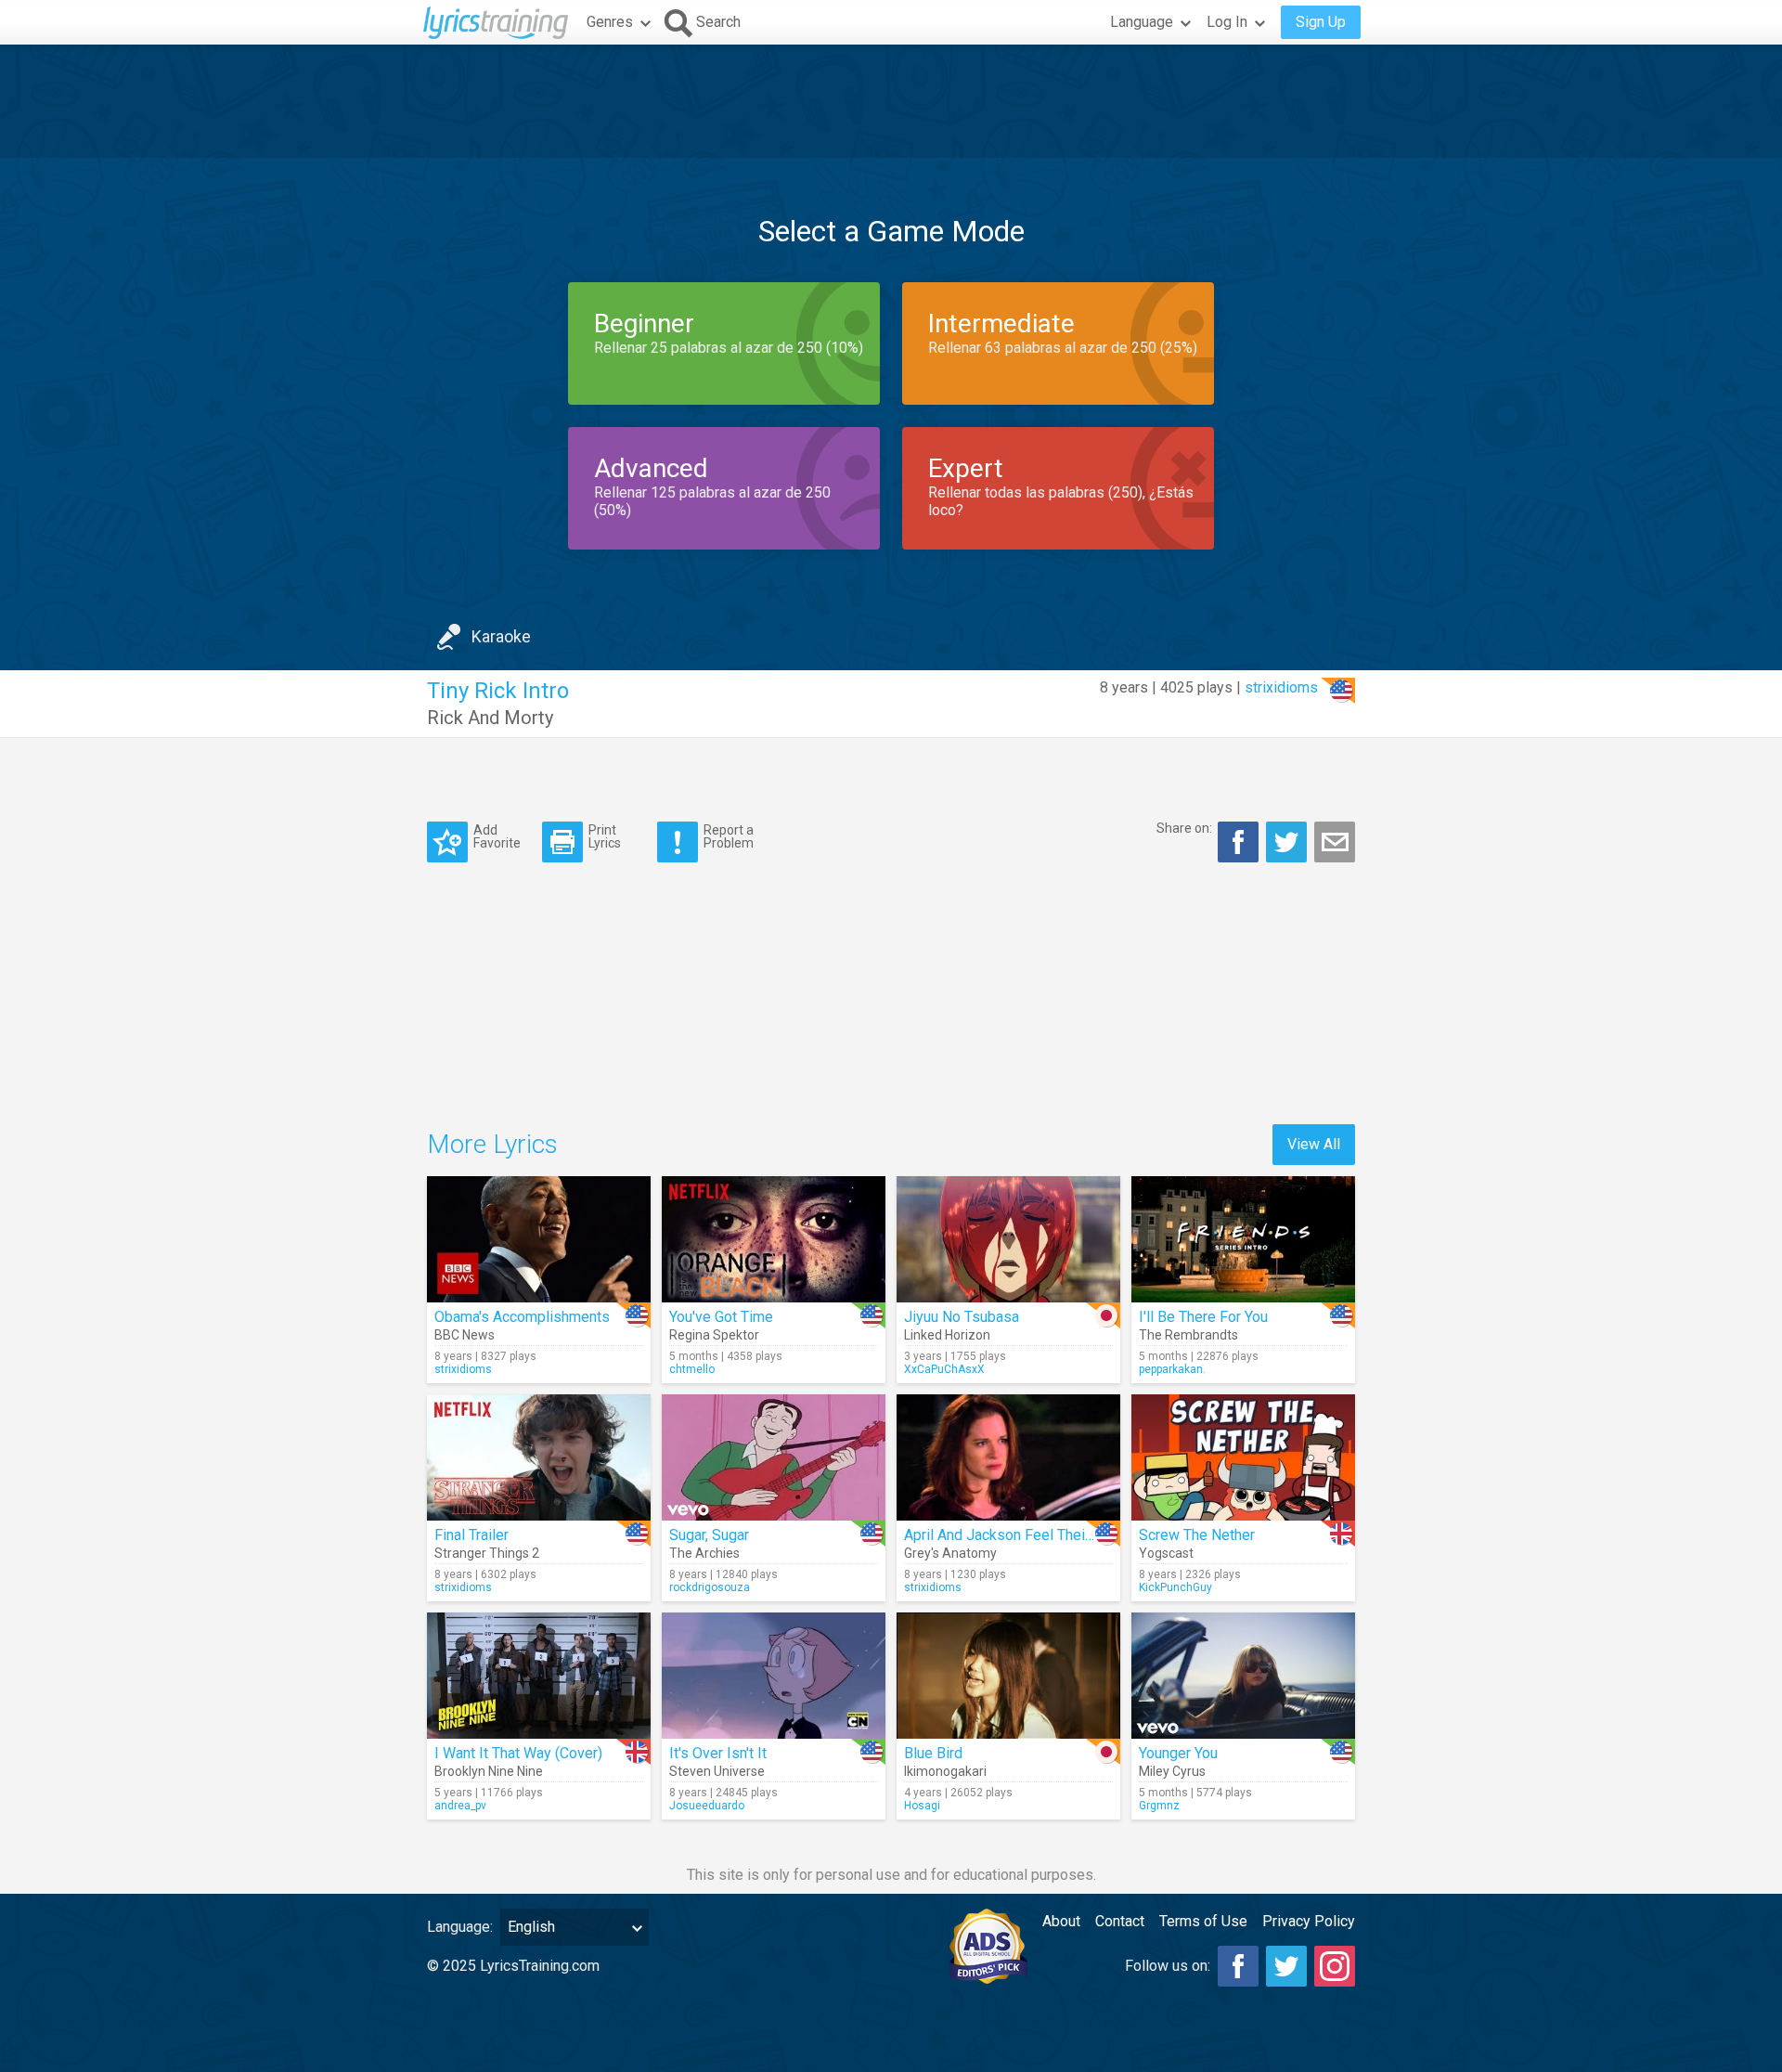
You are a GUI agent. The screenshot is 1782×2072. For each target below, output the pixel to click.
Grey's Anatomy (950, 1553)
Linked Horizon (947, 1335)
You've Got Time (721, 1317)
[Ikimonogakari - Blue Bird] (1008, 1676)
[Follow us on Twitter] (1286, 1966)
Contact (1120, 1921)
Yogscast (1166, 1553)
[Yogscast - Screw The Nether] (1243, 1457)
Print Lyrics (605, 836)
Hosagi (922, 1806)
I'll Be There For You (1203, 1317)
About (1061, 1921)
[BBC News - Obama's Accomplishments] (539, 1239)
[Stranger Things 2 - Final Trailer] (539, 1457)
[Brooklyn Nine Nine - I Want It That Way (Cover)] (539, 1676)
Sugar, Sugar (709, 1535)
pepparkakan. (1172, 1369)
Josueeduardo (707, 1806)
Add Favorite (497, 836)
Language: (460, 1927)
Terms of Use (1203, 1921)
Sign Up (1321, 22)
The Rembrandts (1188, 1335)
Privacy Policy (1309, 1921)
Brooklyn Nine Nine (489, 1771)
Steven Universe (717, 1771)
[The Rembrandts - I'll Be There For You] (1243, 1239)
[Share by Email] (1335, 842)
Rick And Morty (490, 718)
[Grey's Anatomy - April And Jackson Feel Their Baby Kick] (1008, 1457)
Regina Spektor (714, 1335)
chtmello (692, 1369)
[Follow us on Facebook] (1238, 1966)
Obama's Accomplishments (522, 1317)
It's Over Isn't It (718, 1753)
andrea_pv (460, 1806)
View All (1314, 1144)
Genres (610, 22)
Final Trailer (471, 1535)
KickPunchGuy (1175, 1587)
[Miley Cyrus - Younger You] (1243, 1676)
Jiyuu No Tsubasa (962, 1317)
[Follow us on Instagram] (1335, 1966)
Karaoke (501, 636)
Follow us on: (1168, 1966)
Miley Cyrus (1172, 1771)
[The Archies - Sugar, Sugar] (774, 1457)
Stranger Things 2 (487, 1553)
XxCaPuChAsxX (944, 1369)
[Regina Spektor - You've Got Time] (774, 1239)
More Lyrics (492, 1144)
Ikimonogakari (945, 1771)
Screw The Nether (1197, 1535)
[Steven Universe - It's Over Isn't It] (774, 1676)
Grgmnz (1159, 1806)
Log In (1227, 22)
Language (1142, 22)
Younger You (1178, 1753)
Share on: (1184, 828)
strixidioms (1281, 687)
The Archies (704, 1553)
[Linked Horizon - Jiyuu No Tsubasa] (1008, 1239)
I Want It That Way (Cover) (518, 1753)
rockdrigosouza (710, 1587)
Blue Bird (933, 1753)
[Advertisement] (891, 101)
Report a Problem (729, 836)
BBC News (465, 1335)
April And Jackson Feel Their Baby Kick (1031, 1535)
